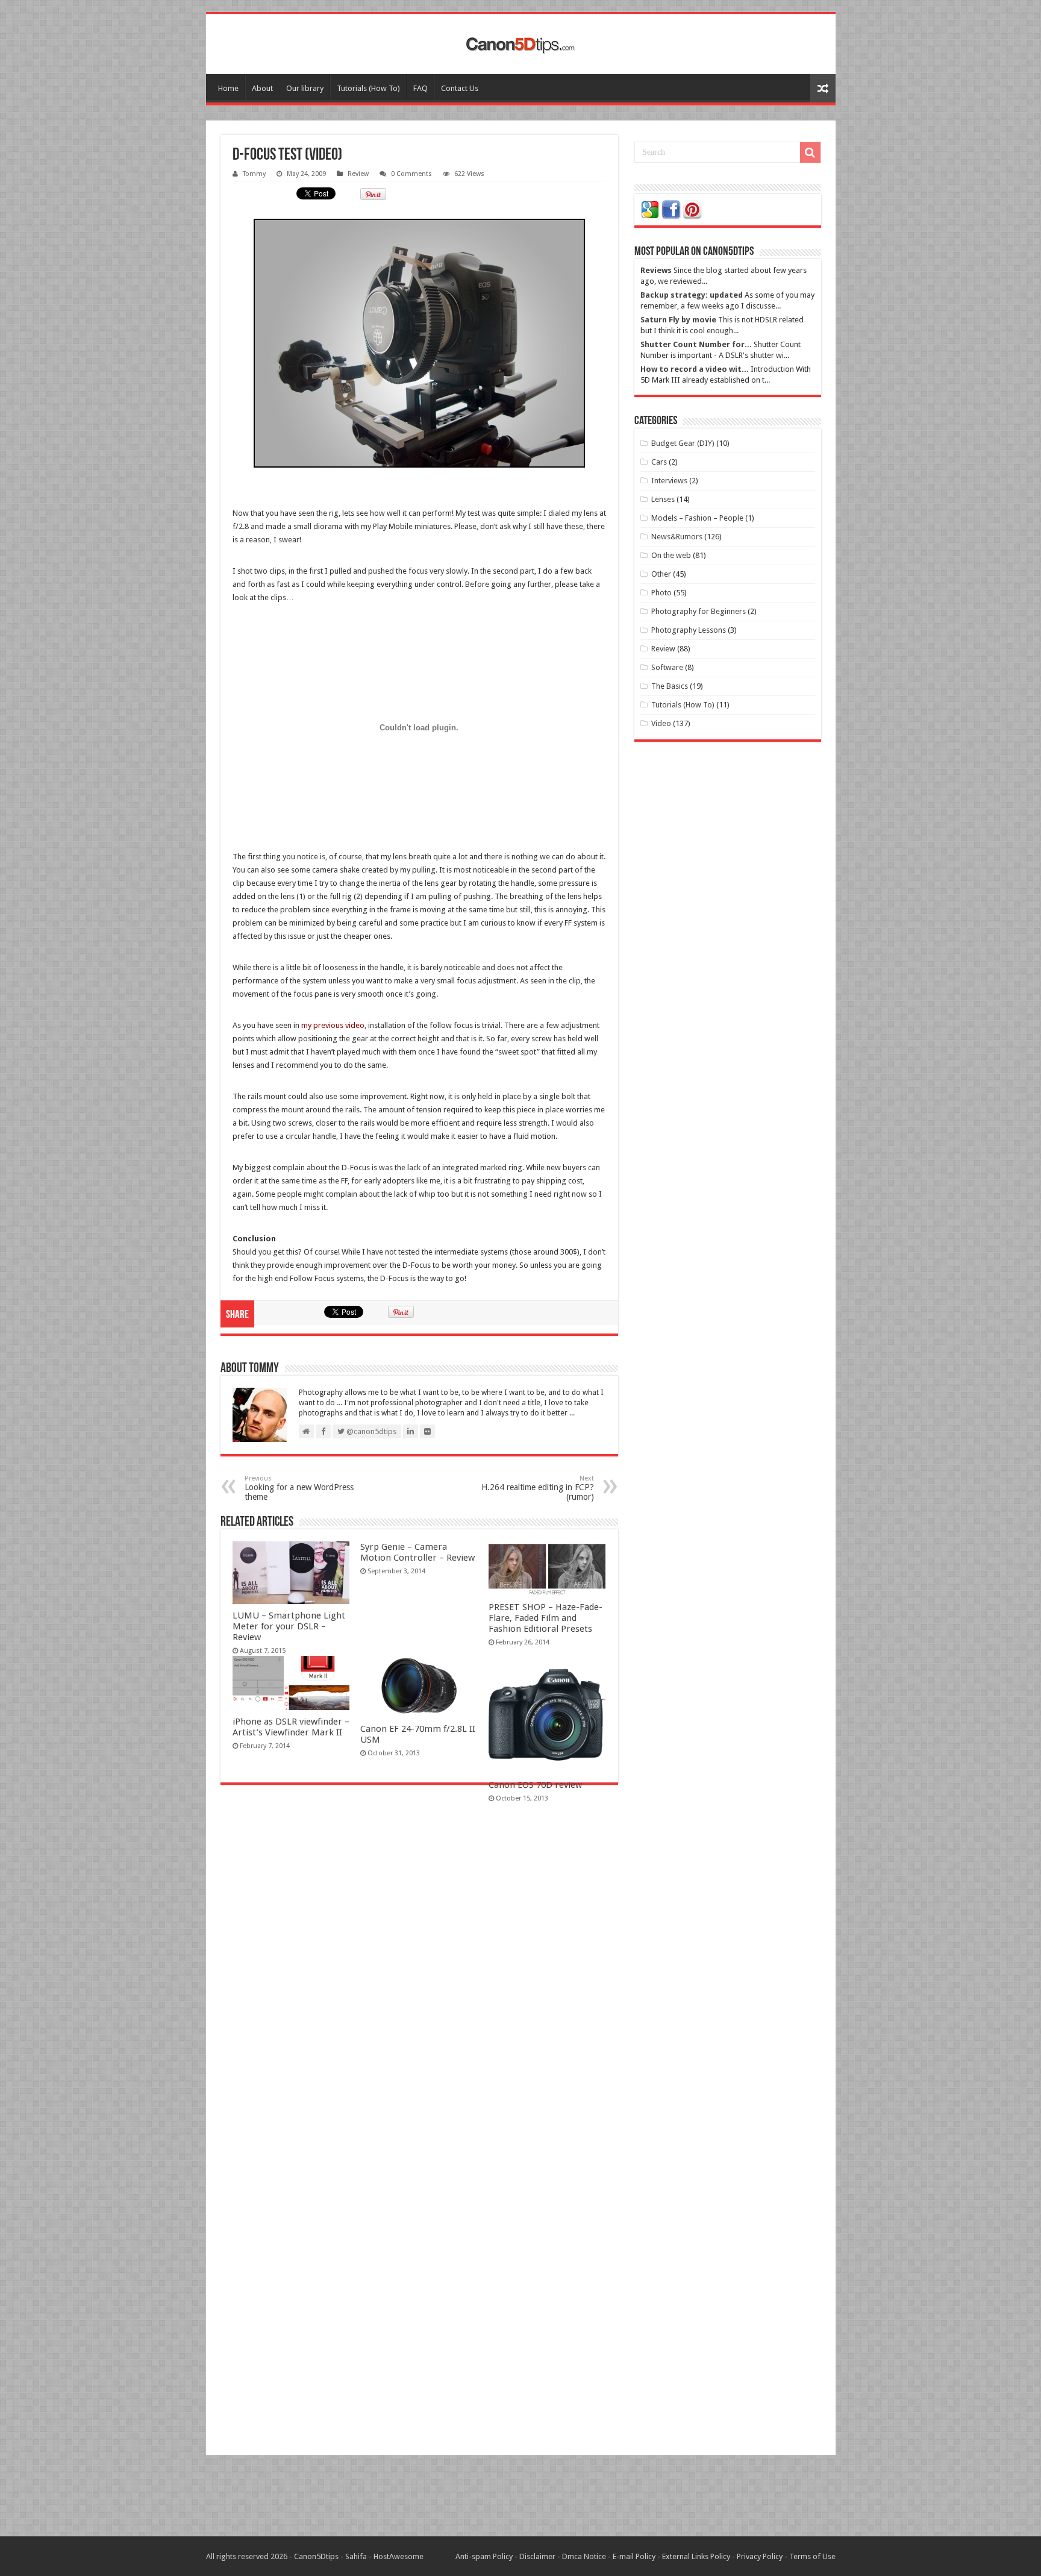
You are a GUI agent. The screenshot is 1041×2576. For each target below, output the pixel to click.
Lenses (663, 499)
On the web (671, 555)
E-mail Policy (634, 2556)
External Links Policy (696, 2556)
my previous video (333, 1025)
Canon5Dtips (316, 2556)
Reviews (656, 270)
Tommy (254, 174)
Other (661, 574)
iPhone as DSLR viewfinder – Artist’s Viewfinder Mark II (291, 1727)
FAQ (420, 88)
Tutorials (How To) (368, 88)
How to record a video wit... (695, 369)
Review (358, 174)
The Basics (670, 686)
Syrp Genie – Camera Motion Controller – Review (417, 1552)
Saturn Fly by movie (678, 320)
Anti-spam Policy (484, 2556)
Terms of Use (812, 2556)
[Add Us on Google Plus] (650, 209)
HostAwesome (399, 2556)
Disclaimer (537, 2556)
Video (661, 723)
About (262, 88)
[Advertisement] (520, 2497)
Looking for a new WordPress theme (299, 1488)
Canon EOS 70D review (535, 1785)
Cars (659, 462)
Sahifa (356, 2556)
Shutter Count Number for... (696, 344)
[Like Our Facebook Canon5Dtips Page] (671, 209)
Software (667, 667)
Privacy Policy (760, 2556)
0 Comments (411, 174)
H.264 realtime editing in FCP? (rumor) (538, 1488)
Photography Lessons (689, 630)
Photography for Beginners (699, 611)
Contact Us (460, 88)
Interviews (669, 481)
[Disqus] (419, 1969)
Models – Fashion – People (697, 518)
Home (228, 88)
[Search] (810, 152)
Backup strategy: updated (692, 295)
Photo (661, 593)
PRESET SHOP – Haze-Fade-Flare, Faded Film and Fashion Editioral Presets (546, 1618)
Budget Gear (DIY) (683, 443)
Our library (305, 88)
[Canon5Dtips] (520, 42)
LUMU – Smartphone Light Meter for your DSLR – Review (289, 1626)
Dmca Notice (584, 2556)
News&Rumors (677, 537)
